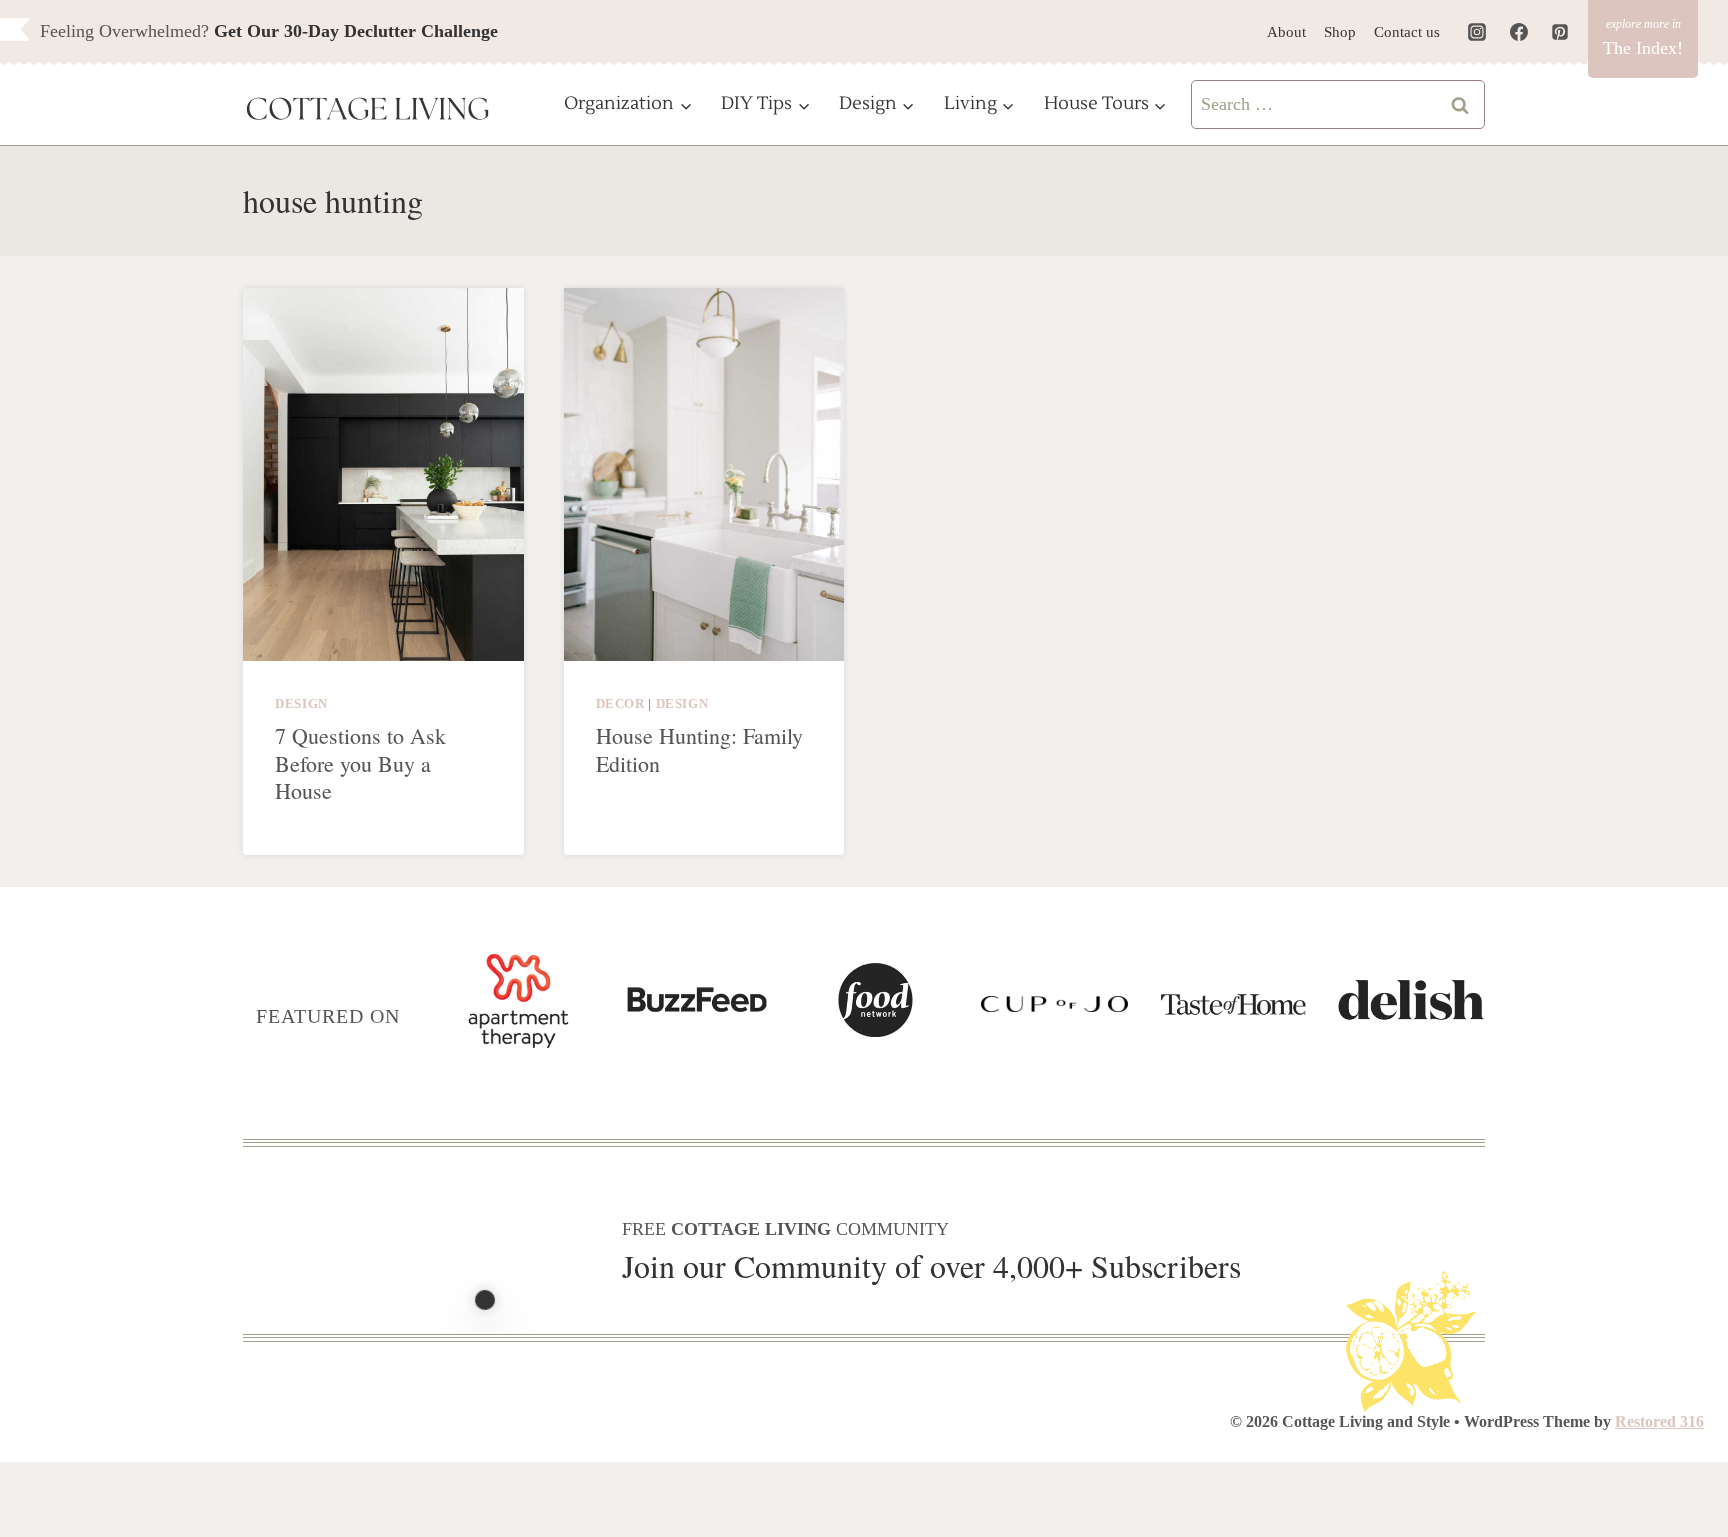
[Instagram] (1477, 32)
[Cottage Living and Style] (368, 111)
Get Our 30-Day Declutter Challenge (356, 31)
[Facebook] (1519, 32)
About (1286, 32)
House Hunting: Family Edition (699, 749)
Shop (1340, 32)
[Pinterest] (1560, 32)
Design (301, 704)
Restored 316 (1659, 1421)
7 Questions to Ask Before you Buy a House (360, 763)
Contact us (1407, 32)
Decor (620, 704)
